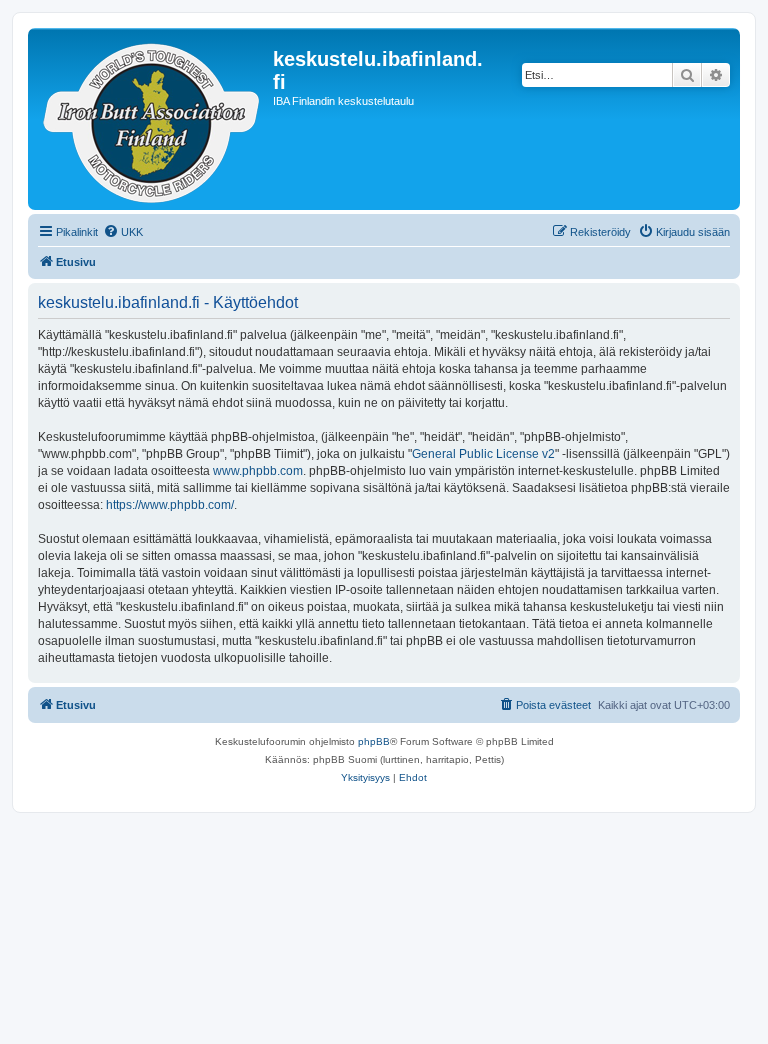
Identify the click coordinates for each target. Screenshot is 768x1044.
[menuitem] (123, 232)
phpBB (374, 741)
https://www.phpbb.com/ (170, 505)
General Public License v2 (483, 454)
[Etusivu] (153, 119)
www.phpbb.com (258, 471)
